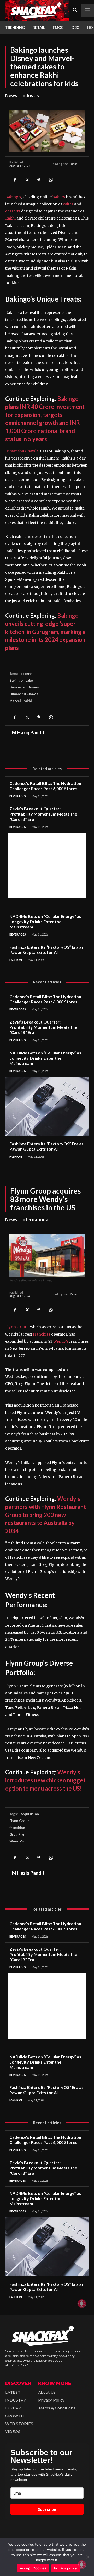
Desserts (17, 687)
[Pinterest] (39, 180)
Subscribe (47, 2509)
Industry (30, 95)
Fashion (16, 960)
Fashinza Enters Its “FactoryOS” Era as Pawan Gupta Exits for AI (46, 950)
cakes (68, 204)
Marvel (15, 701)
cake (29, 680)
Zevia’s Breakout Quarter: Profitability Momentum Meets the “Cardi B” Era (43, 814)
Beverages (18, 796)
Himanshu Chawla (22, 451)
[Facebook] (15, 180)
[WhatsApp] (51, 180)
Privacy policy (66, 2568)
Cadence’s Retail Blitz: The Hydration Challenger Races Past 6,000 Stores (45, 786)
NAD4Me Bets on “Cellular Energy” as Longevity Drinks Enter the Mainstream (45, 921)
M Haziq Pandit (28, 732)
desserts (13, 211)
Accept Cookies (33, 2568)
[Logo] (37, 11)
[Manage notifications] (82, 2564)
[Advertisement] (47, 866)
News (11, 95)
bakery (59, 197)
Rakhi (10, 218)
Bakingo (13, 197)
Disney (33, 687)
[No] (87, 2557)
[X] (27, 180)
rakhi (28, 701)
